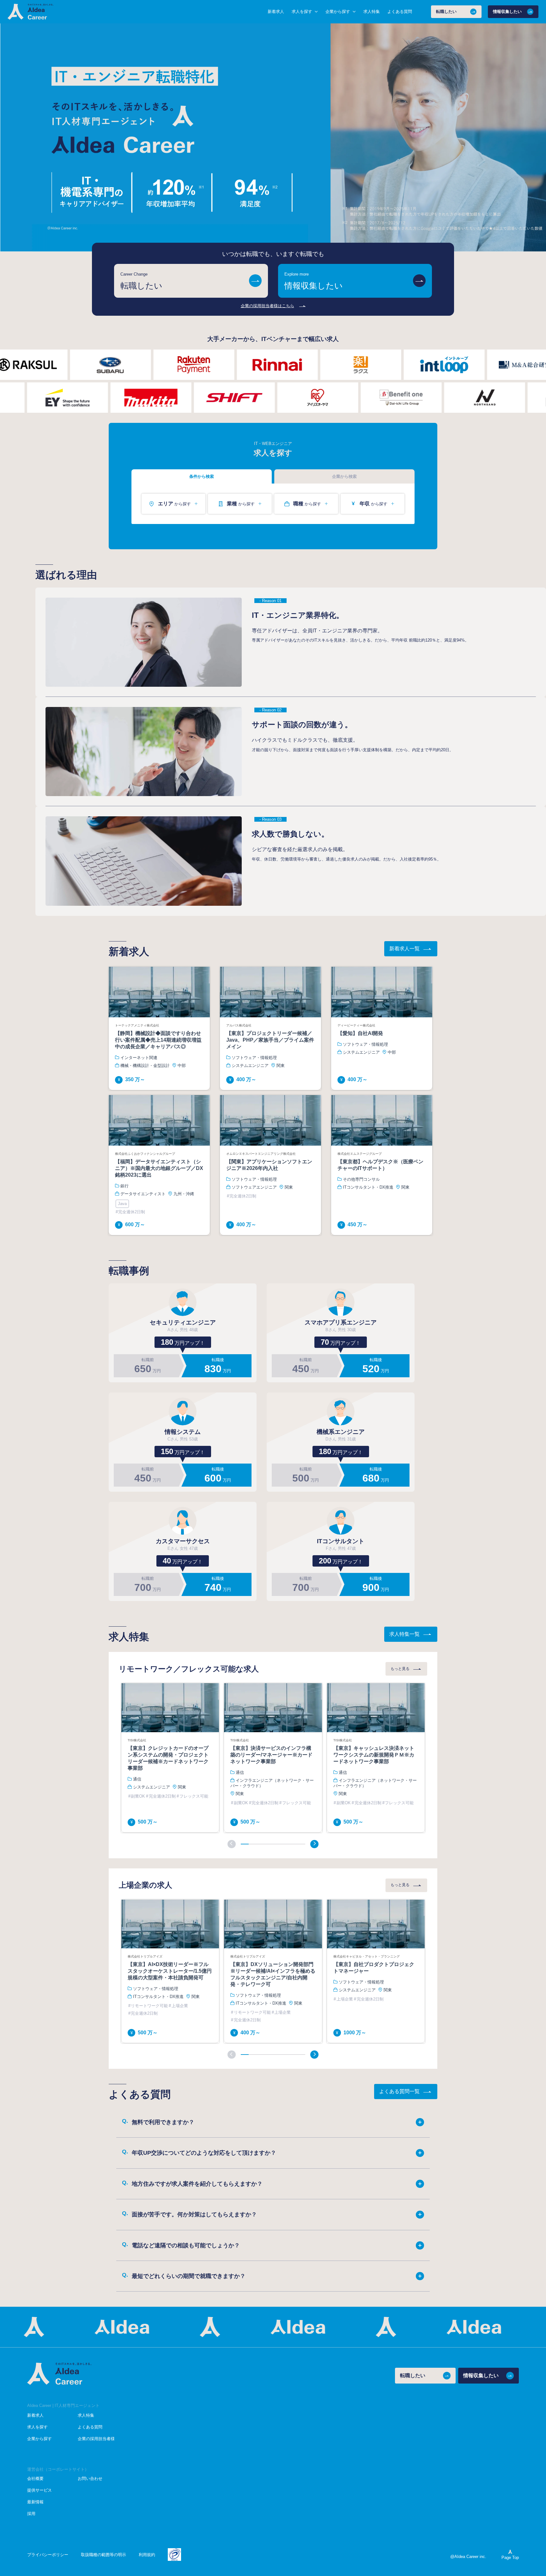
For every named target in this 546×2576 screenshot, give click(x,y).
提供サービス (39, 2490)
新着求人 (276, 12)
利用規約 (147, 2555)
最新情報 (35, 2502)
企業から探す (39, 2439)
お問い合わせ (90, 2479)
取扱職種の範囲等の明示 (103, 2555)
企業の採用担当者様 (96, 2439)
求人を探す (37, 2427)
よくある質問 (400, 12)
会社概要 (35, 2479)
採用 (31, 2514)
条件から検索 (202, 476)
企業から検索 (344, 476)
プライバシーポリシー (48, 2555)
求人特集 (372, 12)
